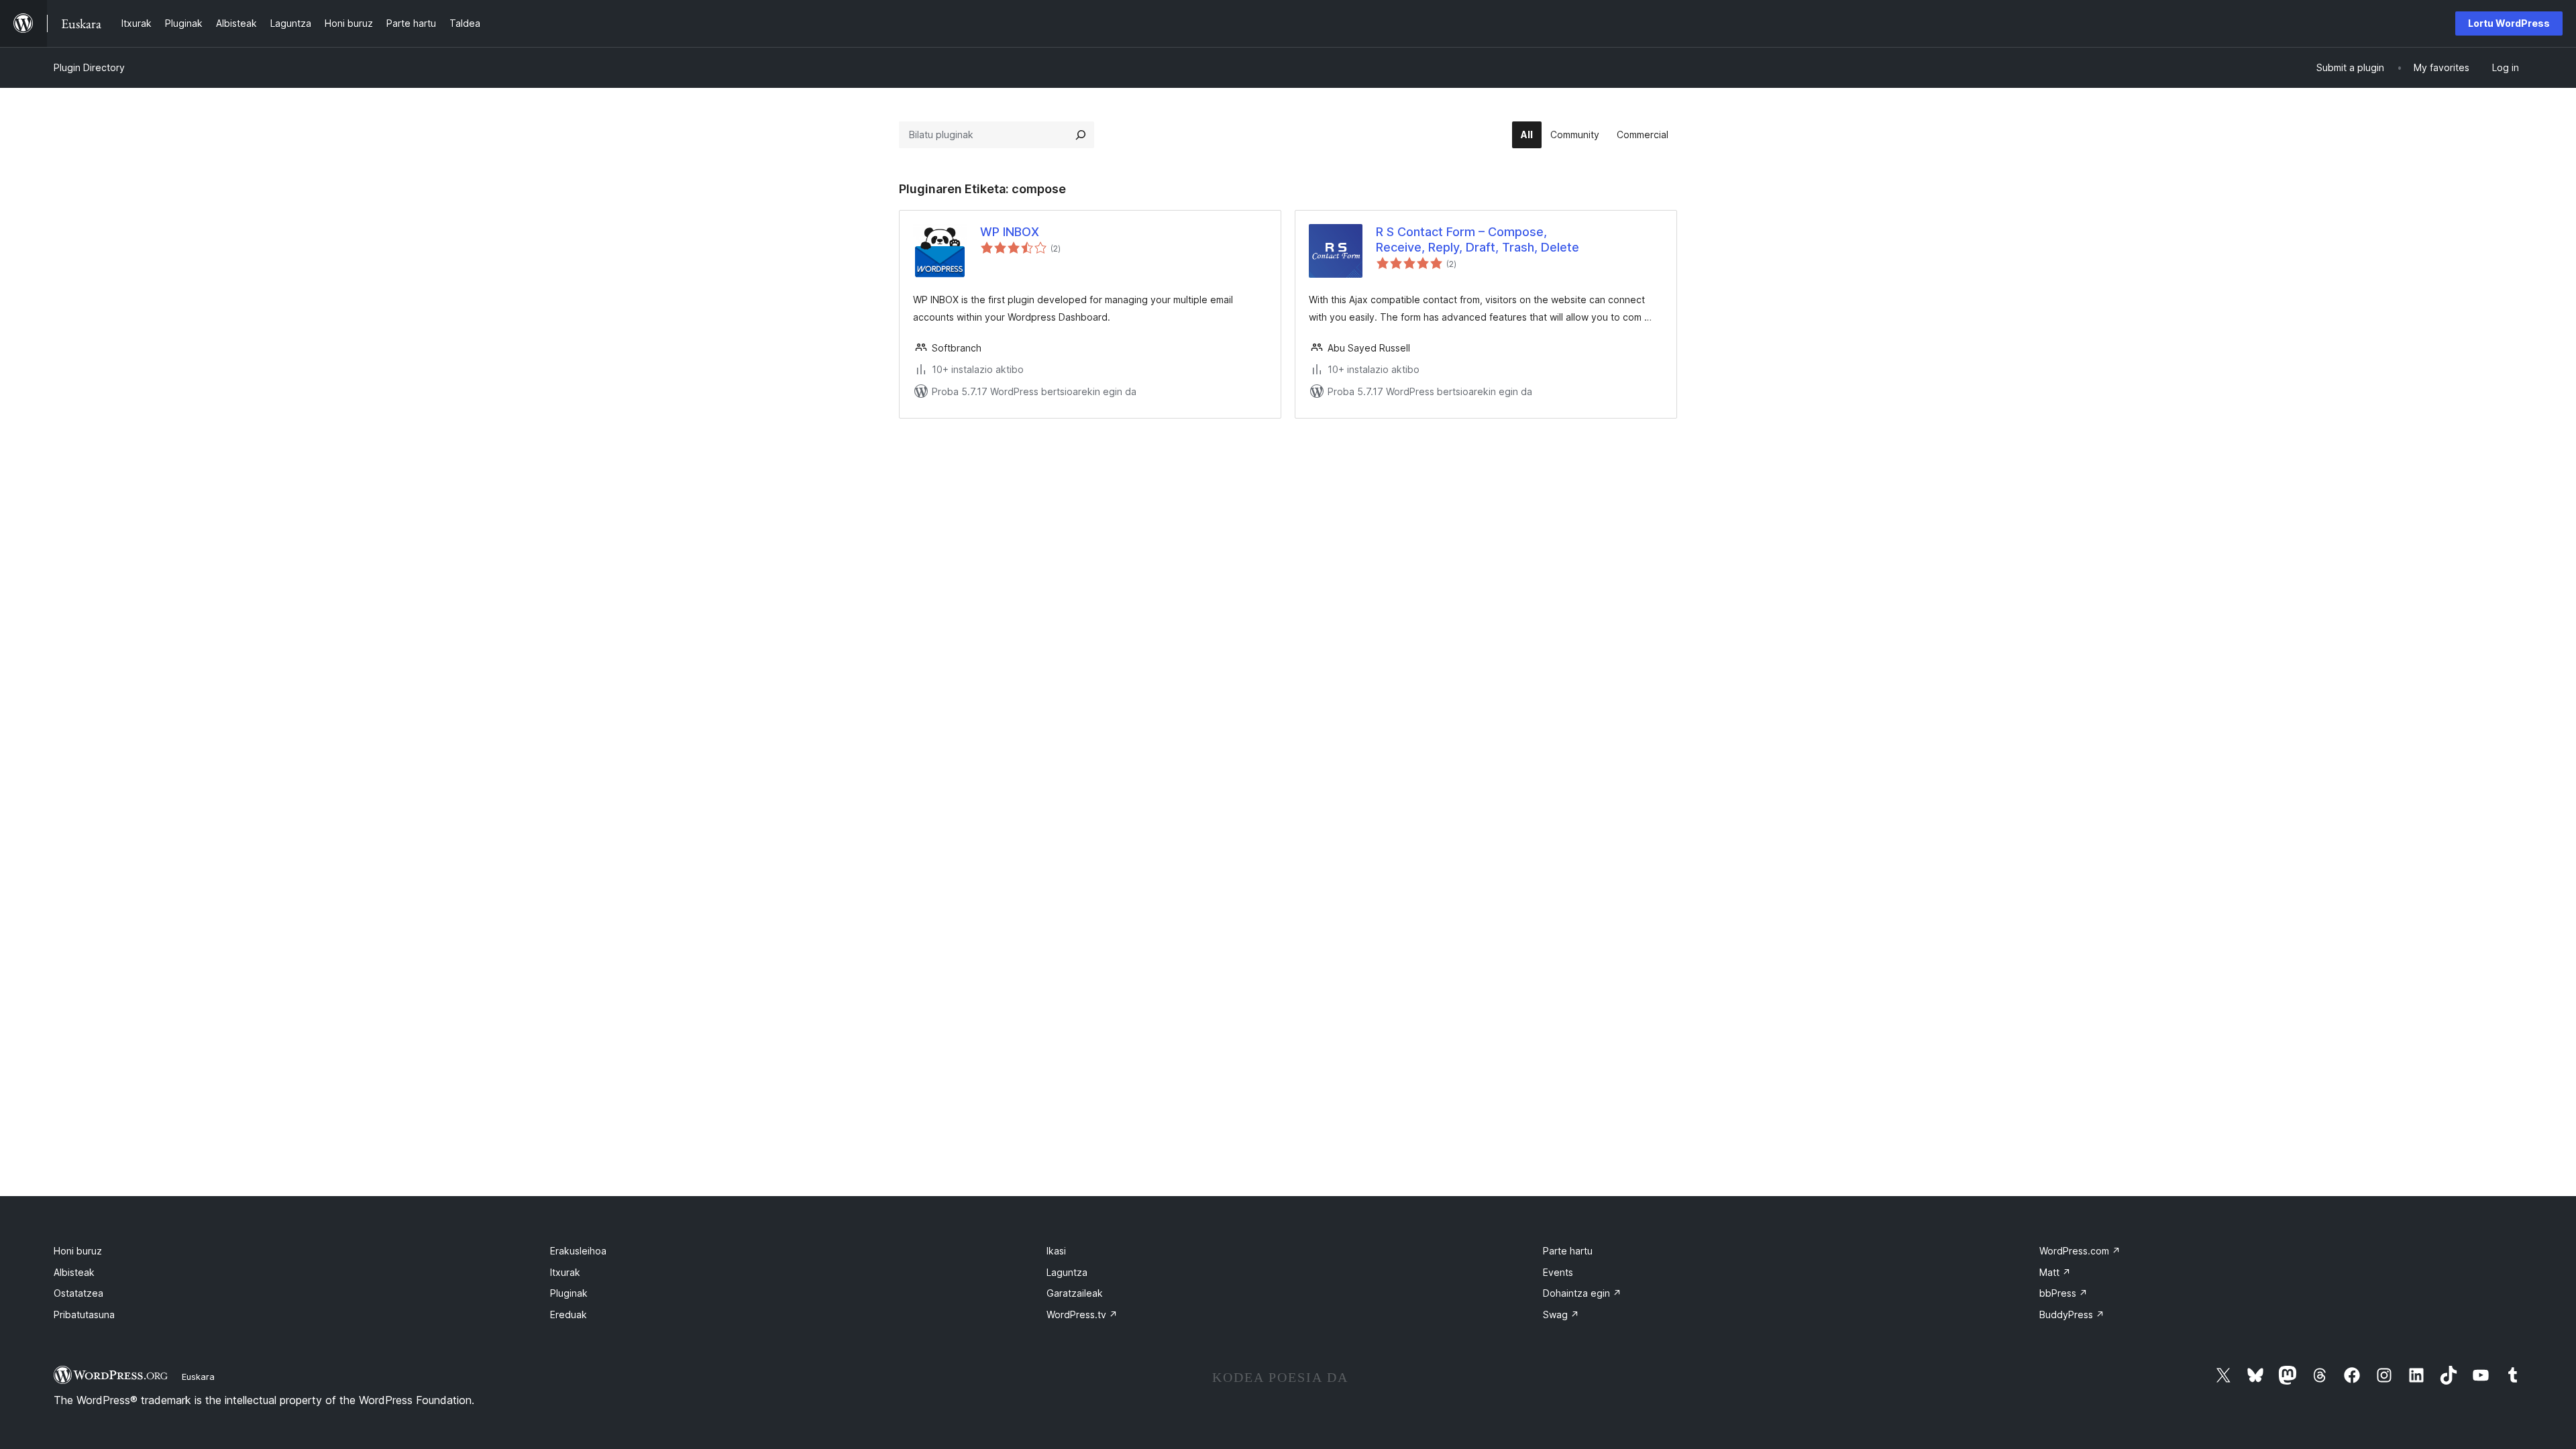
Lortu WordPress (2509, 23)
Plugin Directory (89, 67)
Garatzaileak (1075, 1293)
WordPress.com (2080, 1251)
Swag (1561, 1314)
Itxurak (565, 1272)
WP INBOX (1010, 232)
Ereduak (569, 1314)
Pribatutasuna (84, 1314)
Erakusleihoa (578, 1251)
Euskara (198, 1377)
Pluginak (569, 1293)
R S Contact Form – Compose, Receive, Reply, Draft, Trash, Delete (1478, 239)
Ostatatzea (78, 1293)
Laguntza (1067, 1272)
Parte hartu (1568, 1251)
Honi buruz (78, 1251)
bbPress (2063, 1293)
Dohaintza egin (1582, 1293)
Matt (2055, 1272)
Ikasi (1056, 1251)
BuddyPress (2072, 1314)
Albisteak (74, 1272)
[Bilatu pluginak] (1081, 135)
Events (1558, 1272)
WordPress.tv (1082, 1314)
